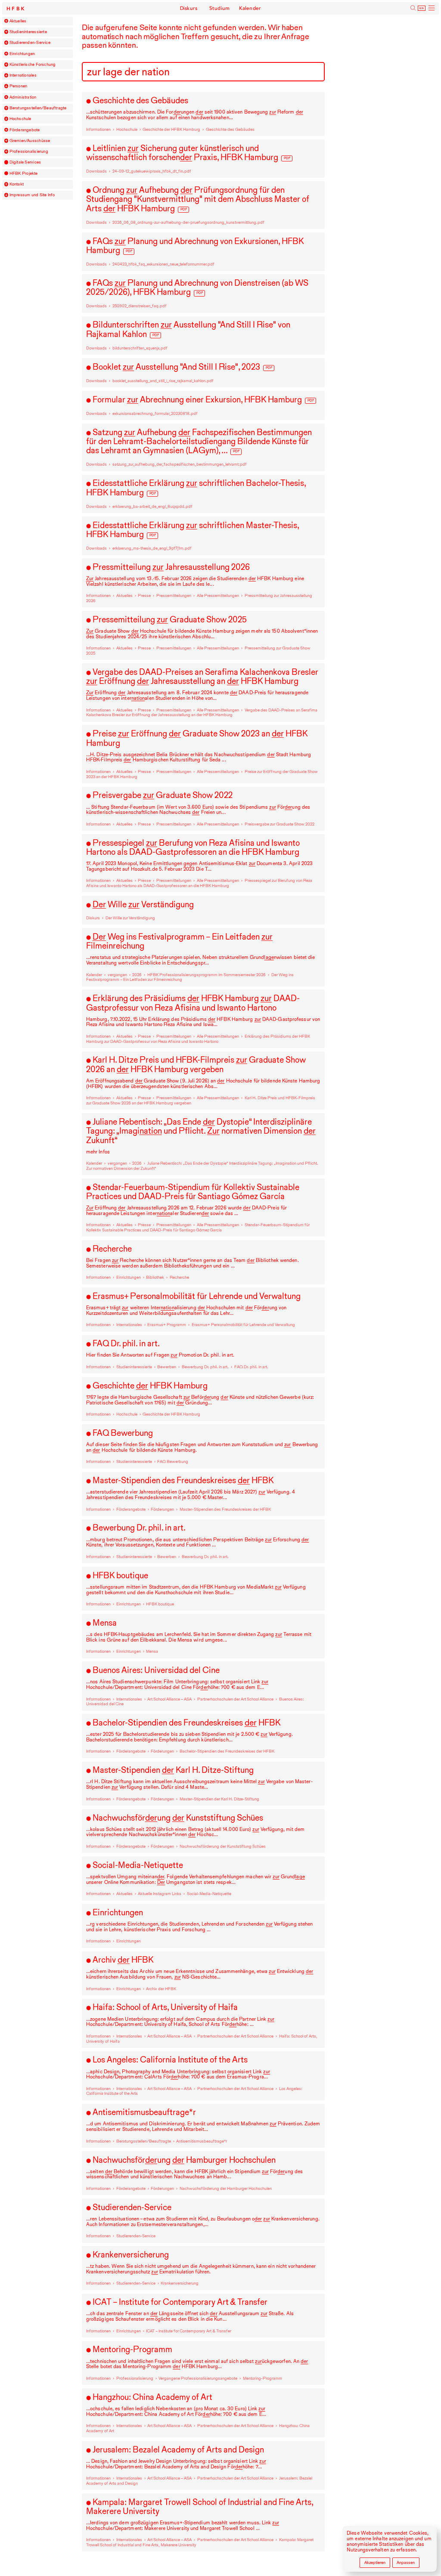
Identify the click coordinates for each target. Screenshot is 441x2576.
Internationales (23, 75)
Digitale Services (25, 162)
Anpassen (406, 2562)
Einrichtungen (22, 54)
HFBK (16, 9)
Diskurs (189, 8)
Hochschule (20, 119)
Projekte (24, 173)
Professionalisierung (29, 152)
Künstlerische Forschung (33, 65)
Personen (19, 86)
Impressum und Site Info (32, 195)
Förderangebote (25, 130)
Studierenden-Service (30, 43)
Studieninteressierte (28, 32)
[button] (6, 21)
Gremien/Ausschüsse (30, 141)
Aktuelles (18, 21)
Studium (219, 8)
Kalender (250, 8)
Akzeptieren (375, 2562)
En (422, 8)
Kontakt (17, 184)
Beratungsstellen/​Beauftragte (38, 108)
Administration (23, 97)
